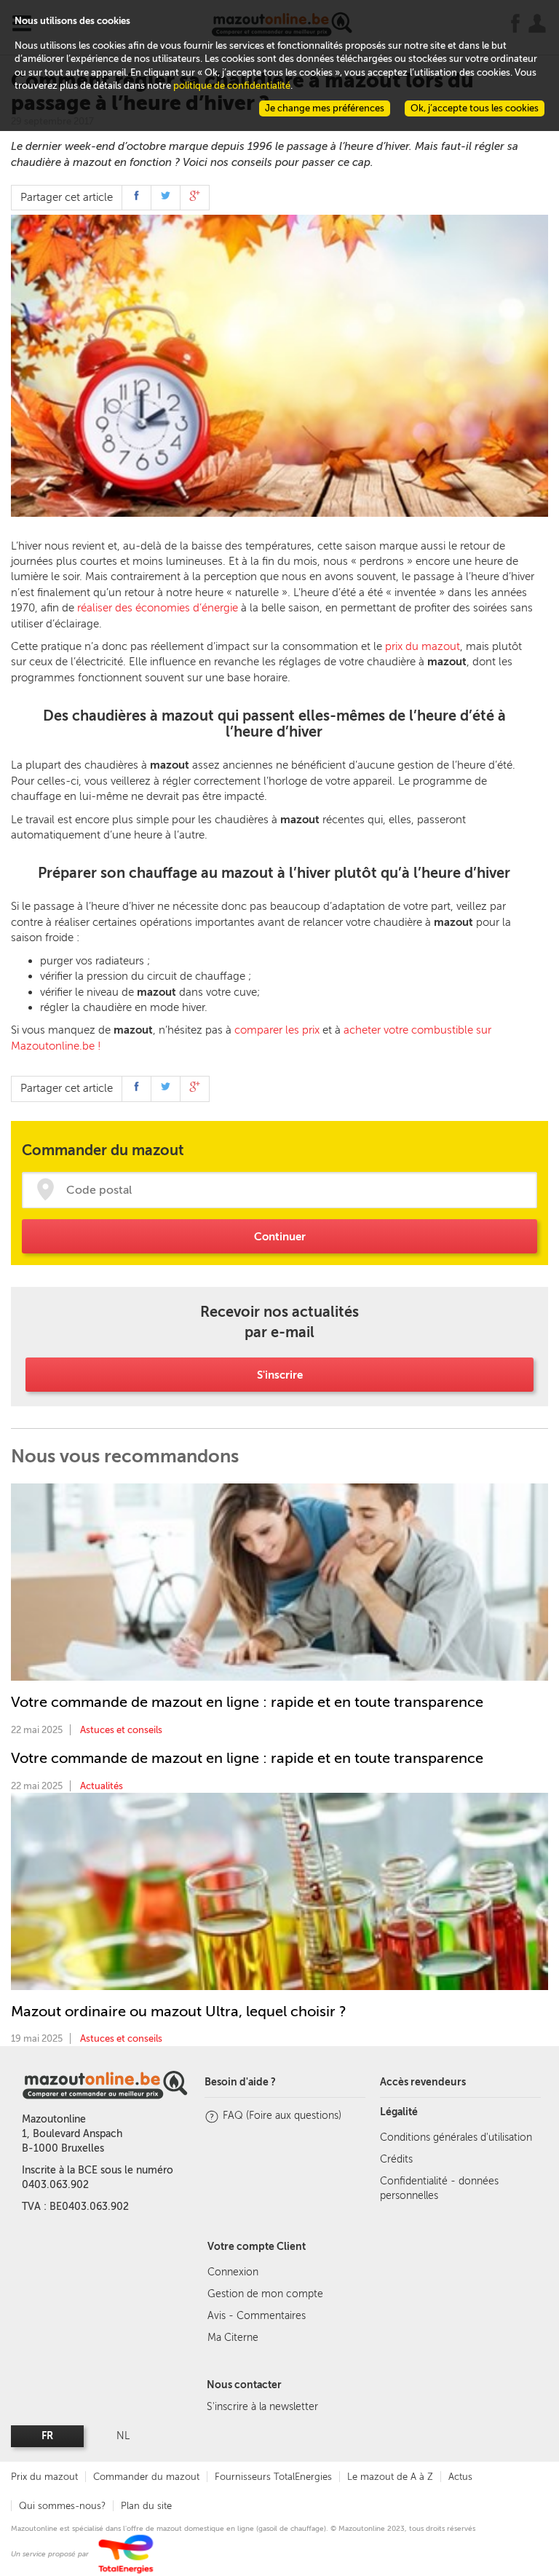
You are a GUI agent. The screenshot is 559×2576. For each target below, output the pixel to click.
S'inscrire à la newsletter (262, 2407)
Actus (460, 2477)
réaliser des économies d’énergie (158, 608)
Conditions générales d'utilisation (456, 2137)
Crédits (396, 2159)
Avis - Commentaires (257, 2316)
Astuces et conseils (121, 1730)
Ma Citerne (233, 2338)
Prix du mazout (44, 2477)
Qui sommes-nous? (62, 2506)
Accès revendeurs (423, 2082)
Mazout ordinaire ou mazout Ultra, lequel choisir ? (179, 2011)
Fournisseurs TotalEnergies (273, 2477)
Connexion (233, 2272)
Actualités (102, 1786)
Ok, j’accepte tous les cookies (475, 108)
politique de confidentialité (232, 86)
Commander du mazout (146, 2477)
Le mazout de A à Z (390, 2477)
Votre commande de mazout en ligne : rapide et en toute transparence (247, 1702)
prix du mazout (423, 646)
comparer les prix (277, 1030)
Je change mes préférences (325, 108)
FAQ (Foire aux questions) (282, 2116)
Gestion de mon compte (265, 2294)
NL (123, 2436)
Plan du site (146, 2506)
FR (47, 2436)
